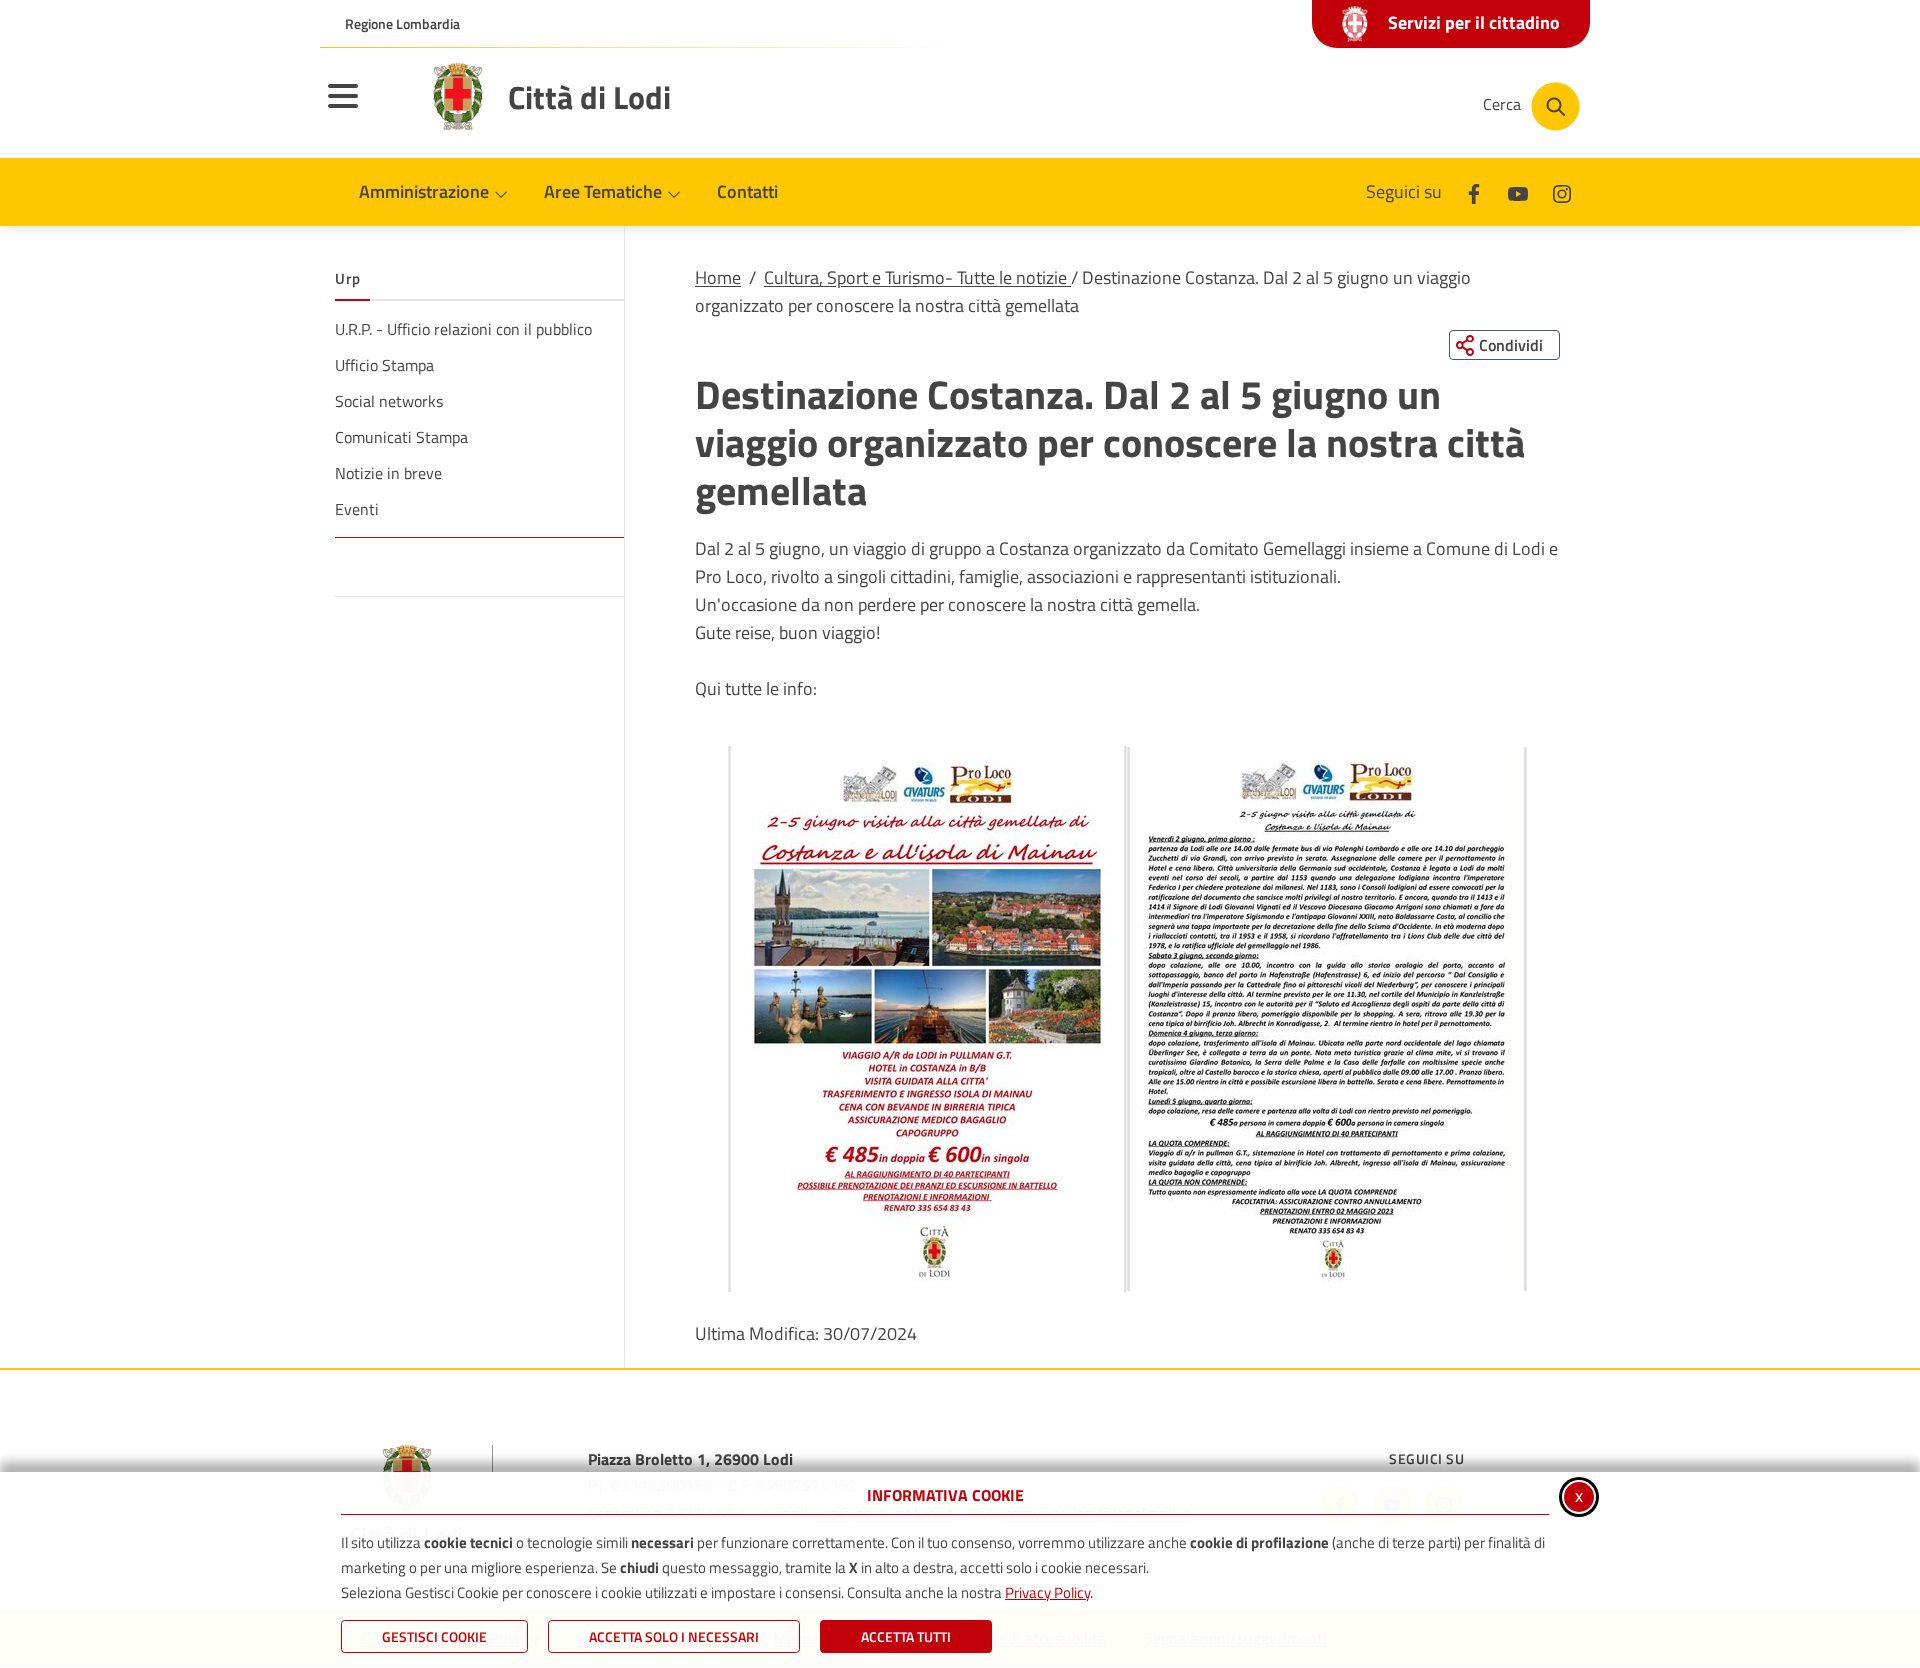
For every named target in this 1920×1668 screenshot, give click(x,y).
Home (718, 277)
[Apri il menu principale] (368, 109)
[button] (927, 1019)
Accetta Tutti (906, 1636)
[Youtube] (1518, 191)
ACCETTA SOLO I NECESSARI (674, 1636)
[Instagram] (1562, 191)
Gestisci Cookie (434, 1636)
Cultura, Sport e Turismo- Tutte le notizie (917, 277)
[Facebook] (1474, 191)
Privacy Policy (1047, 1592)
